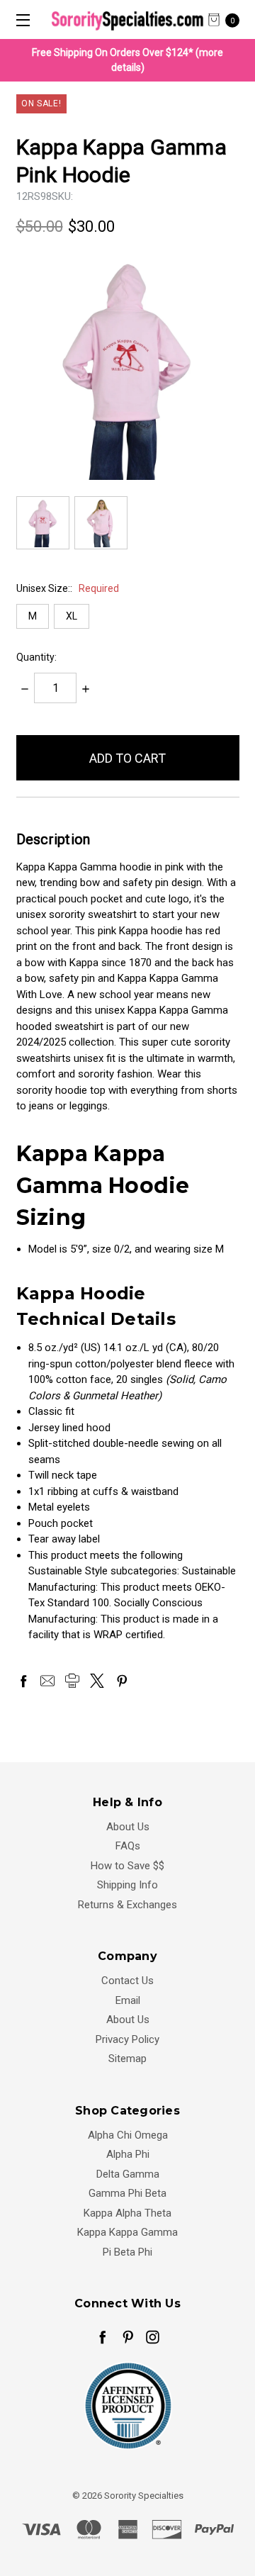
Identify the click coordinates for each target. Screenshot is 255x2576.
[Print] (72, 1681)
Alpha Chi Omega (128, 2135)
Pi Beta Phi (127, 2252)
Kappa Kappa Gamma (127, 2232)
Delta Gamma (128, 2174)
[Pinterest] (122, 1681)
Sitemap (127, 2059)
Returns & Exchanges (127, 1905)
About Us (128, 1827)
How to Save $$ (127, 1866)
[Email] (47, 1681)
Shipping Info (127, 1885)
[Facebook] (23, 1681)
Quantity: (36, 657)
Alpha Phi (128, 2154)
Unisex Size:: (68, 588)
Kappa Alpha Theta (127, 2213)
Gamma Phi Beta (127, 2193)
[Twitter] (97, 1681)
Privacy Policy (127, 2039)
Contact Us (127, 1981)
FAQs (128, 1846)
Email (128, 2000)
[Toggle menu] (19, 19)
